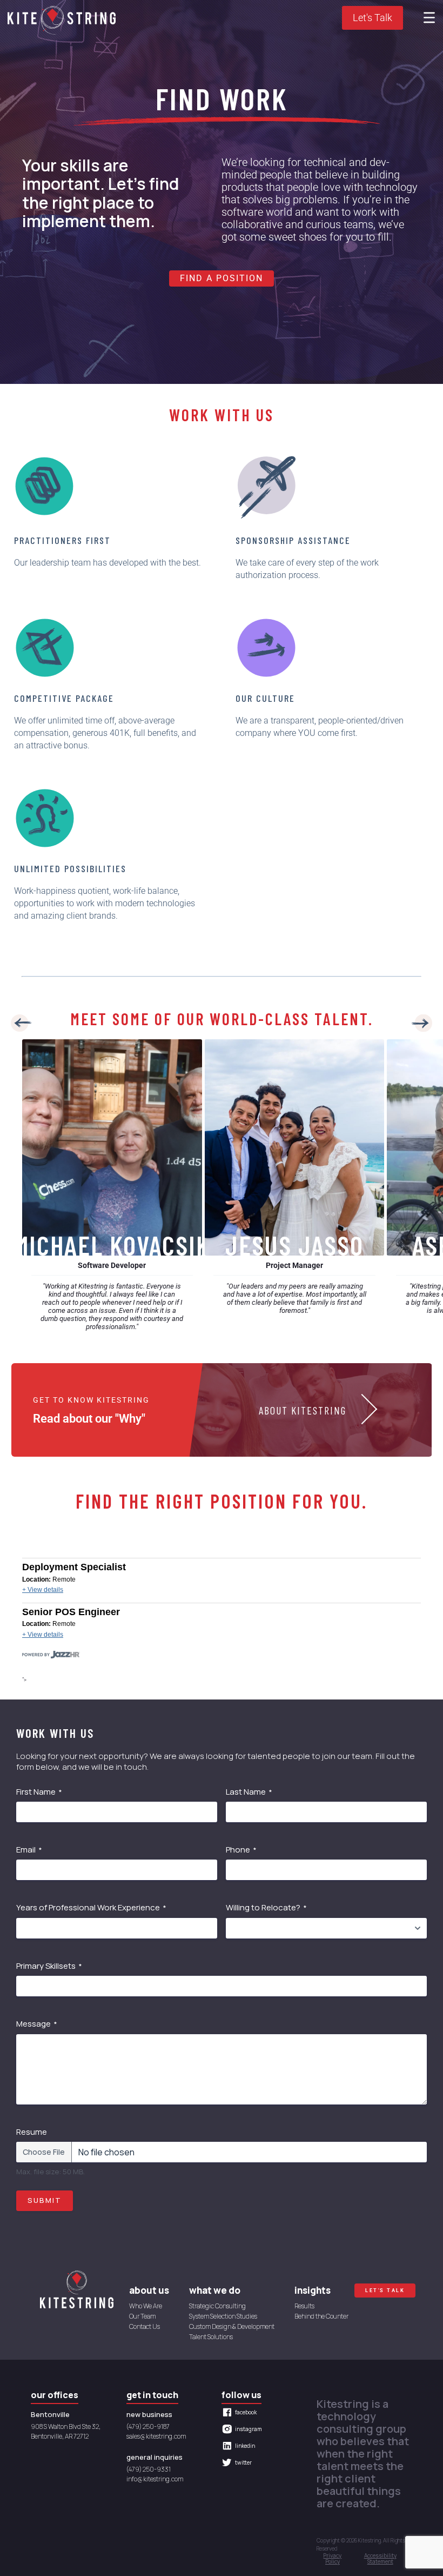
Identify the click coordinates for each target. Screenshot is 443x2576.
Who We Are (146, 2306)
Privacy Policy (332, 2559)
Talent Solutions (211, 2337)
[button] (22, 1025)
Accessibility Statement (380, 2559)
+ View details (43, 1590)
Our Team (142, 2317)
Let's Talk (372, 18)
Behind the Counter (321, 2317)
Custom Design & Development (232, 2327)
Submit (45, 2200)
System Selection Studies (223, 2317)
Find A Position (222, 278)
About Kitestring (303, 1410)
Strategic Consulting (217, 2306)
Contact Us (145, 2327)
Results (304, 2306)
